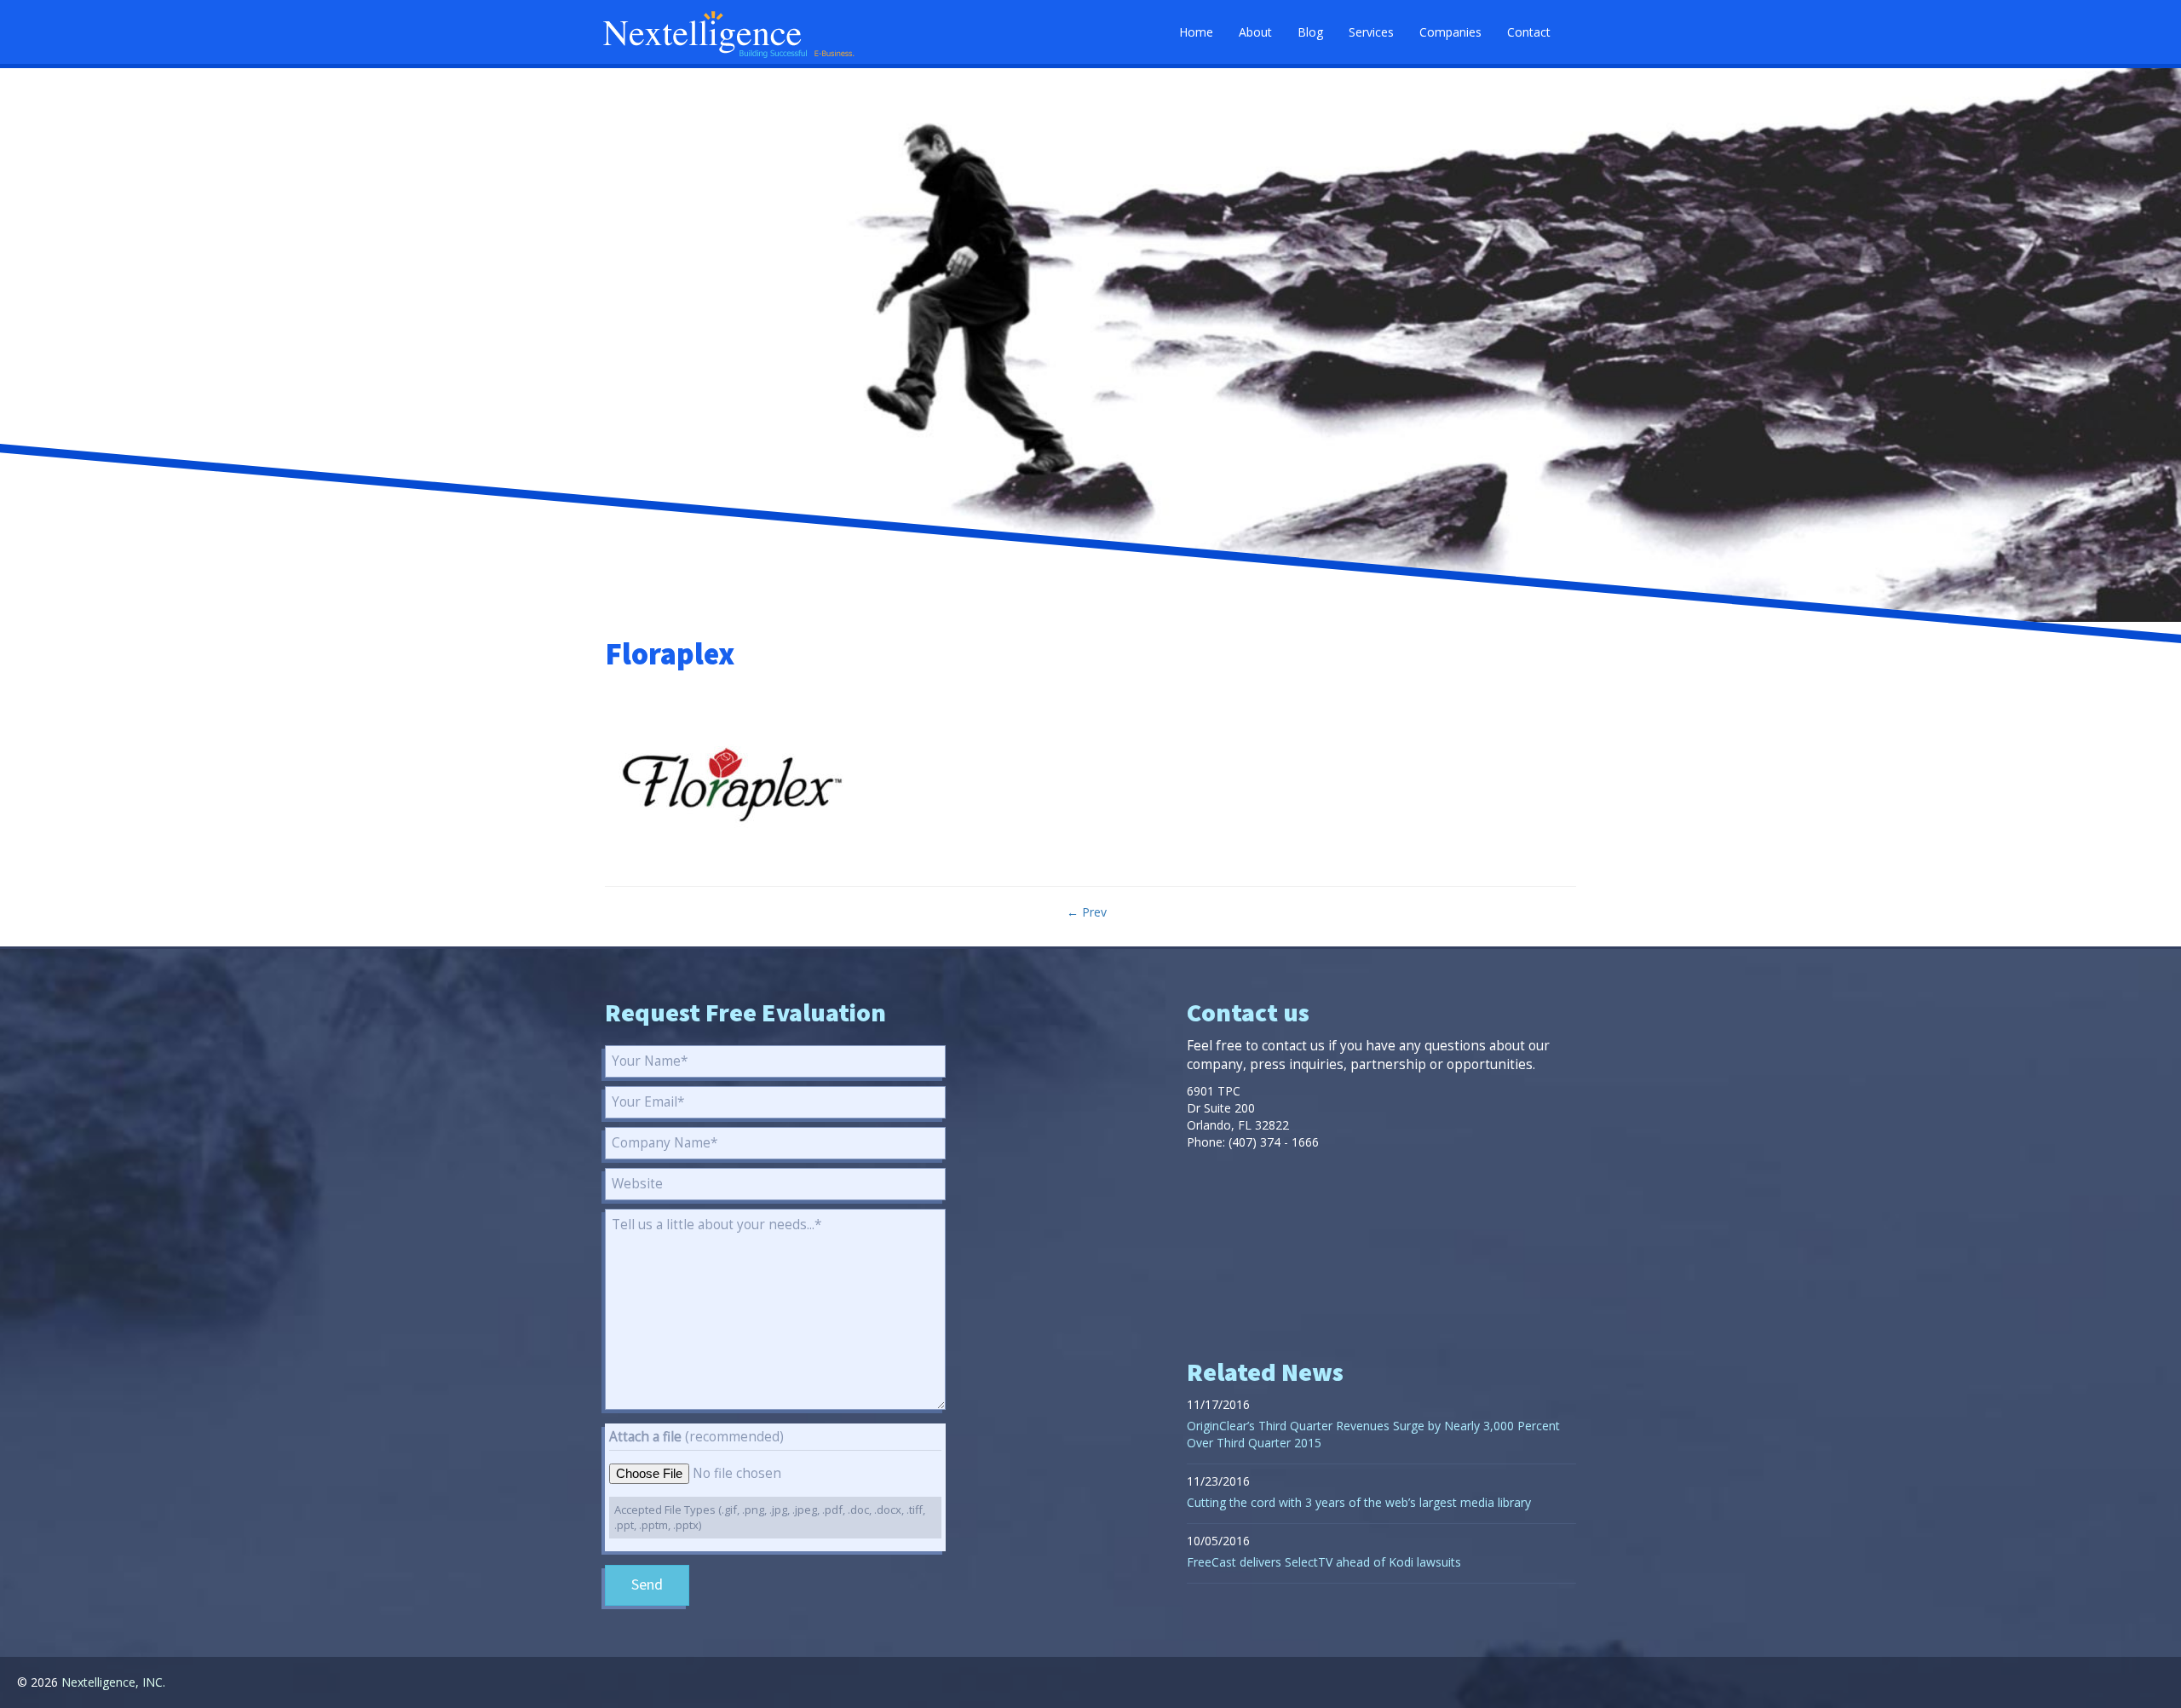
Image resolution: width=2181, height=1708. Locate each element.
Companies (1450, 32)
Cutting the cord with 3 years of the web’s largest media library (1359, 1502)
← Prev (1087, 912)
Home (1196, 32)
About (1255, 32)
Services (1371, 32)
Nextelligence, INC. (113, 1682)
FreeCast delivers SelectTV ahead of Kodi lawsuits (1324, 1562)
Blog (1310, 32)
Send (647, 1585)
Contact (1529, 32)
